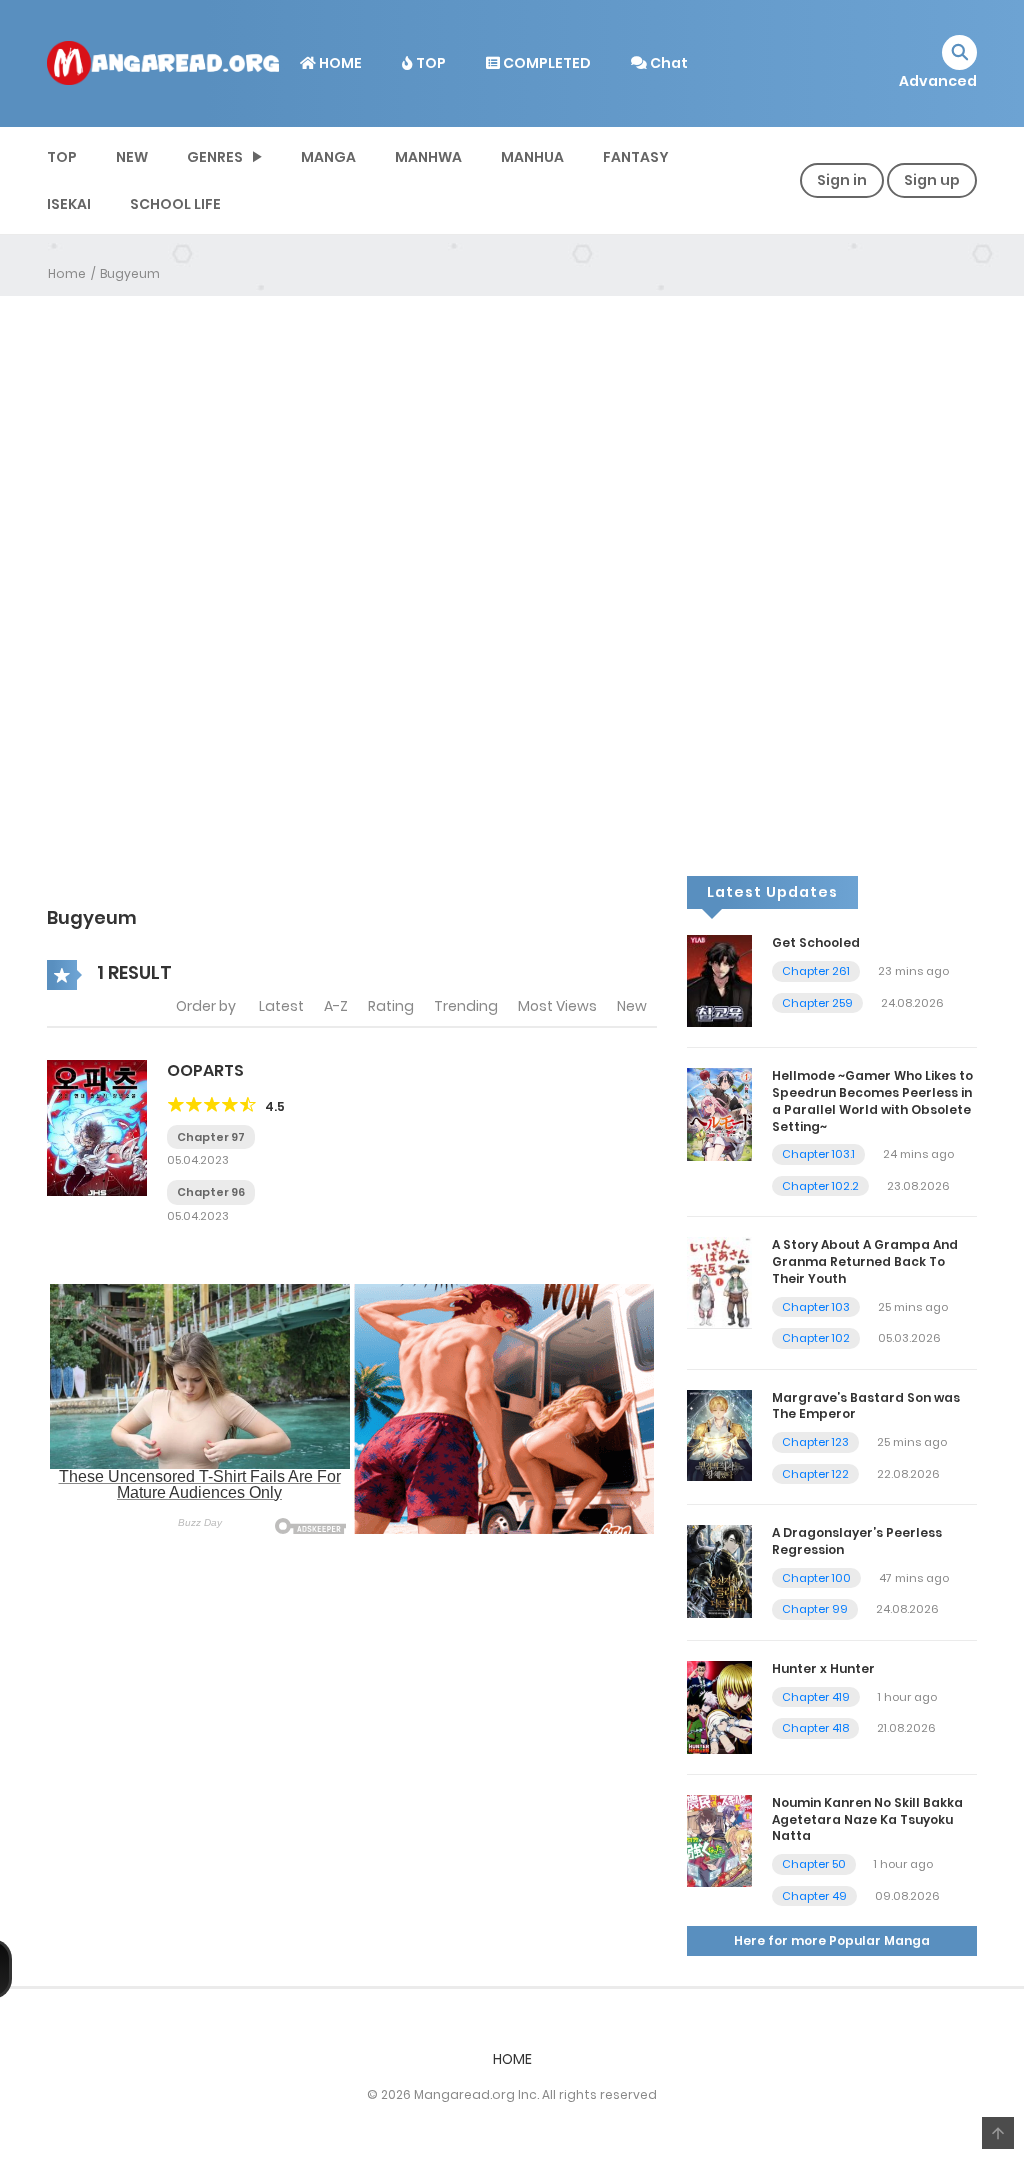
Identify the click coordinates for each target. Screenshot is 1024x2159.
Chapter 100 (816, 1578)
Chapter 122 (815, 1474)
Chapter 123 (815, 1442)
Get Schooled (816, 942)
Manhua (532, 157)
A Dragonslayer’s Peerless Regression (857, 1541)
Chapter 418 (815, 1728)
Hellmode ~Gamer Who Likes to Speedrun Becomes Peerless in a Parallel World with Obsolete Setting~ (872, 1100)
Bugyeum (130, 273)
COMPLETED (545, 63)
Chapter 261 (816, 971)
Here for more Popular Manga (832, 1940)
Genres (215, 157)
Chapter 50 (814, 1864)
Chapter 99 (815, 1609)
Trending (466, 1006)
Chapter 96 (211, 1192)
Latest (281, 1006)
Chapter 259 (817, 1003)
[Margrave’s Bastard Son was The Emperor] (719, 1434)
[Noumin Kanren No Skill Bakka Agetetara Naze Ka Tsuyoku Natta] (719, 1840)
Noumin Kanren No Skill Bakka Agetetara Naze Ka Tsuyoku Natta (867, 1819)
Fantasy (636, 157)
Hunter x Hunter (823, 1668)
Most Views (557, 1006)
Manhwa (428, 157)
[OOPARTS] (97, 1127)
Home (67, 273)
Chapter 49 (814, 1896)
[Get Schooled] (719, 980)
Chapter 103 (816, 1307)
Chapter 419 (816, 1697)
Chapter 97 (211, 1137)
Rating (391, 1006)
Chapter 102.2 (820, 1186)
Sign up (932, 180)
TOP (429, 63)
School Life (175, 204)
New (632, 1006)
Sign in (842, 180)
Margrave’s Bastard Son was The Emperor (866, 1406)
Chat (667, 63)
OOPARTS (205, 1070)
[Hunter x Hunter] (719, 1706)
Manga (328, 157)
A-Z (336, 1006)
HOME (339, 63)
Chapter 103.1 (818, 1154)
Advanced (938, 81)
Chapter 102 (816, 1338)
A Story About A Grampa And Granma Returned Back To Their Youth (865, 1261)
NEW (132, 157)
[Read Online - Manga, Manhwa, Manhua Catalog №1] (163, 62)
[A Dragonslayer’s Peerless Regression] (719, 1571)
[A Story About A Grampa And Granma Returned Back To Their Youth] (719, 1282)
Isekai (69, 204)
